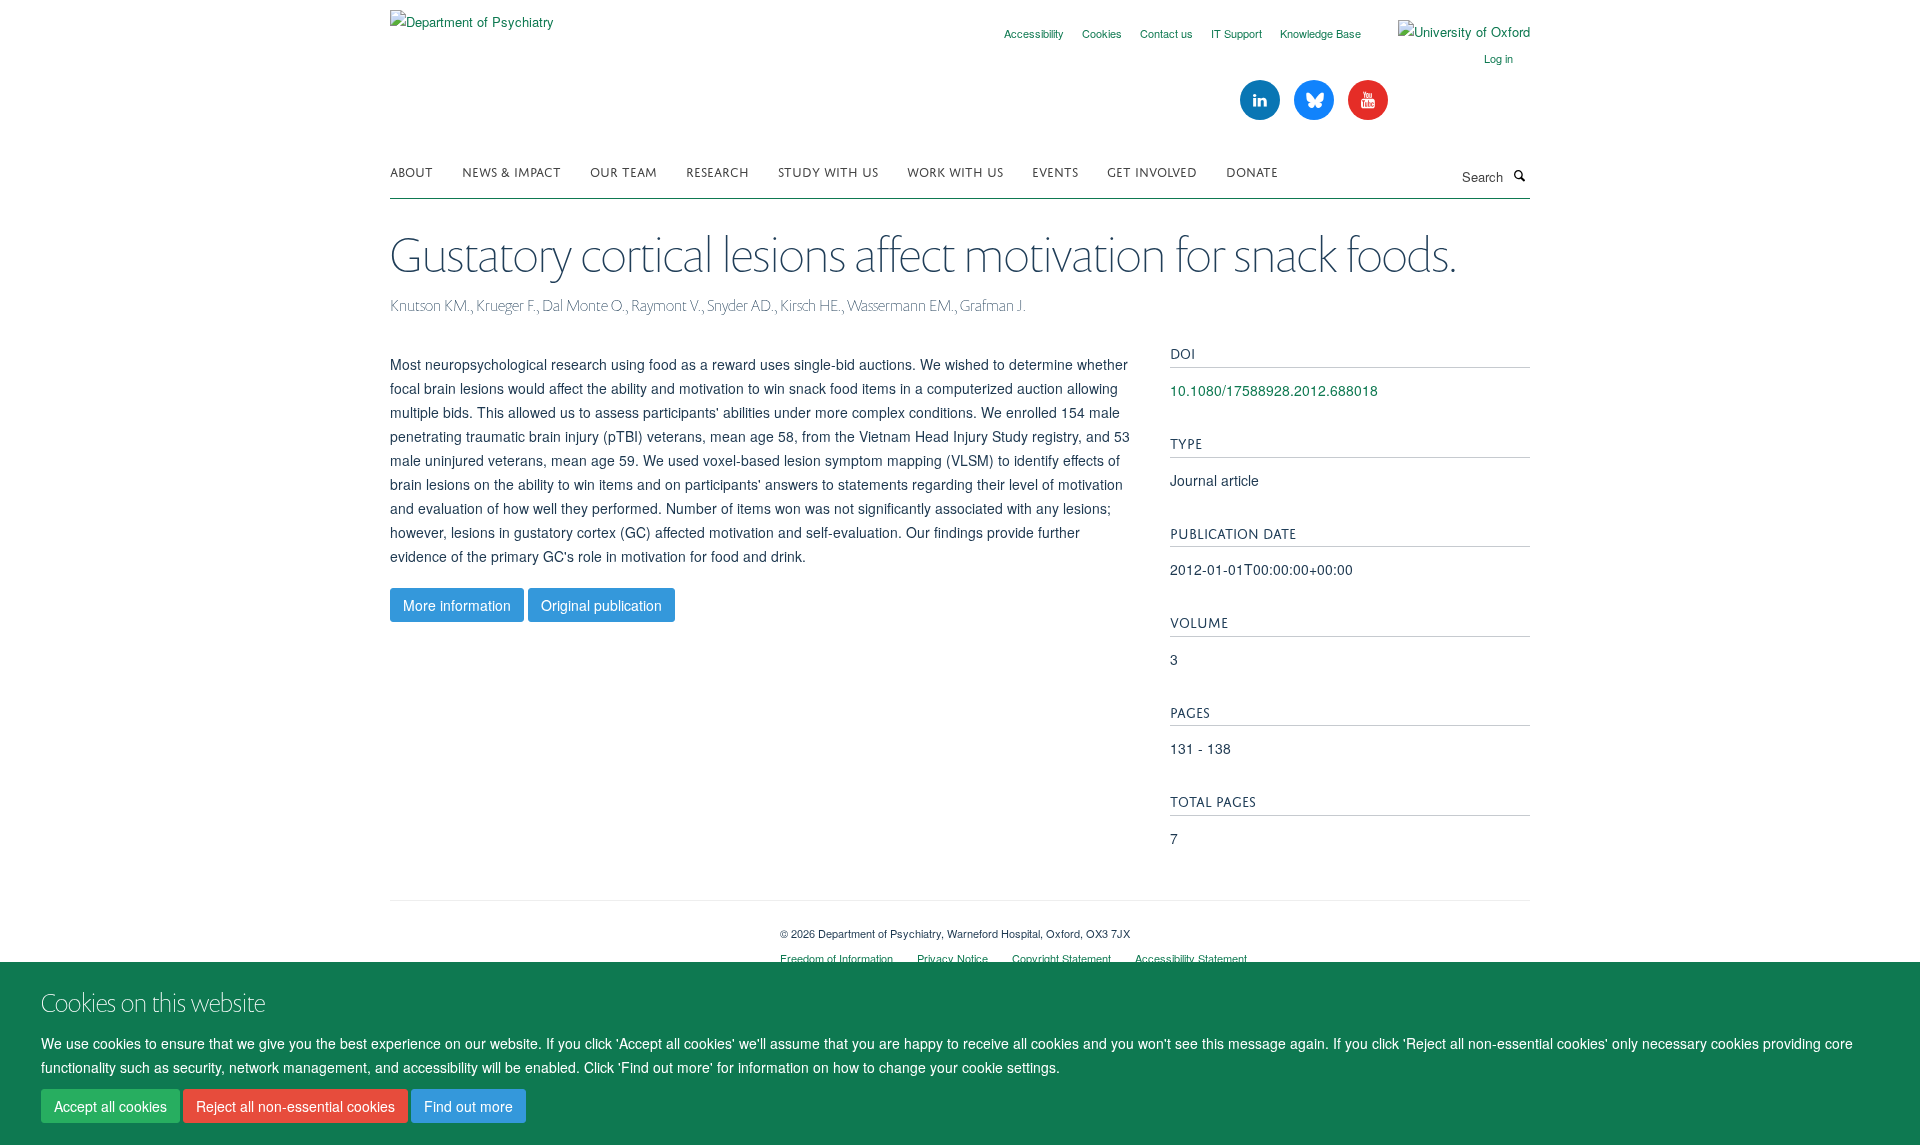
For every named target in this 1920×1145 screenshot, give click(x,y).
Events (1055, 170)
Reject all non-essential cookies (295, 1106)
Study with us (828, 170)
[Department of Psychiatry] (472, 14)
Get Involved (1152, 170)
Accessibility (1034, 33)
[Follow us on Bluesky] (1316, 100)
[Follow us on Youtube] (1368, 100)
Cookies (1102, 33)
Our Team (623, 170)
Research (717, 170)
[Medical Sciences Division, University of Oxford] (570, 926)
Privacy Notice (952, 958)
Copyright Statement (1061, 958)
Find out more (468, 1106)
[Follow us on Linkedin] (1262, 100)
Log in (1498, 58)
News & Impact (511, 170)
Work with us (955, 170)
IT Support (1236, 33)
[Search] (1519, 175)
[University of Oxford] (1449, 32)
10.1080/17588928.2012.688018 (1274, 390)
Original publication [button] (601, 605)
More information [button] (457, 605)
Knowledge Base (1320, 33)
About (411, 170)
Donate (1252, 170)
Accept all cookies (110, 1106)
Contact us (1166, 33)
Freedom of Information (836, 958)
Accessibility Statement (1191, 958)
